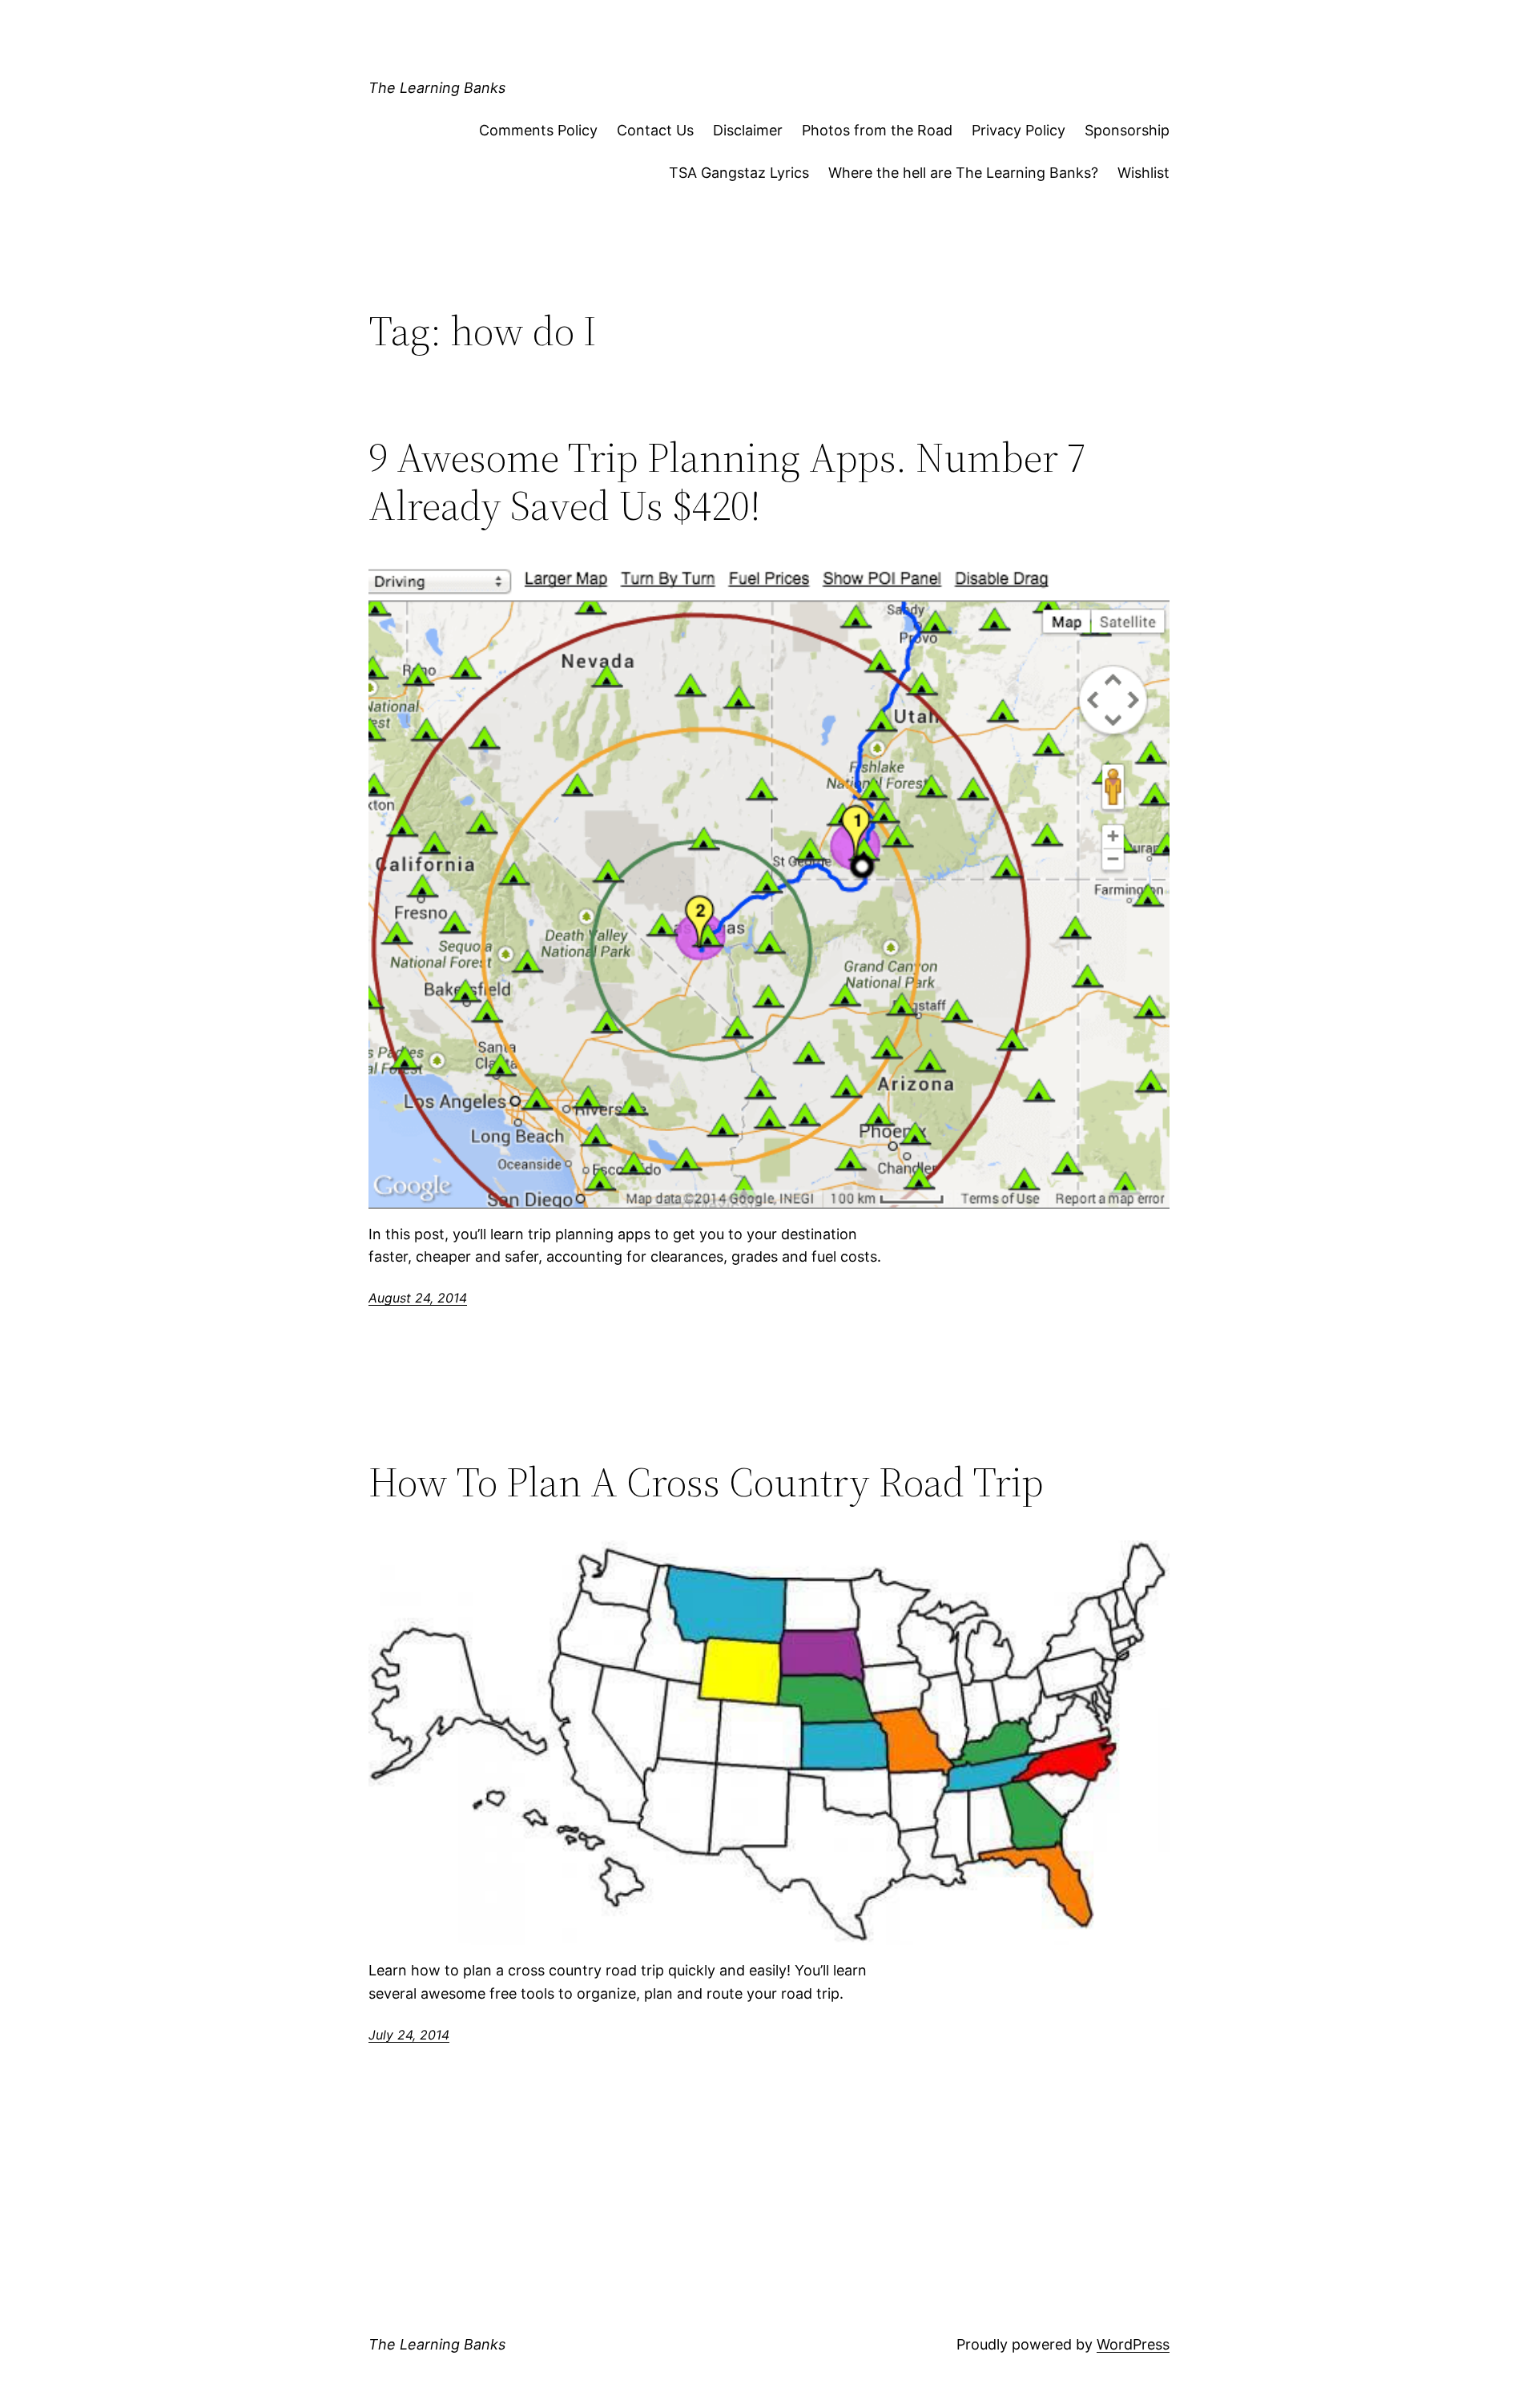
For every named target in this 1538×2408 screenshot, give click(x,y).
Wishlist (1143, 173)
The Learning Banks (437, 88)
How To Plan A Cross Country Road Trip (706, 1482)
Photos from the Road (877, 130)
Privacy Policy (1019, 130)
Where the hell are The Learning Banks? (963, 173)
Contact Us (655, 130)
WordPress (1133, 2344)
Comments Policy (538, 130)
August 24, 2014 (418, 1298)
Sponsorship (1127, 130)
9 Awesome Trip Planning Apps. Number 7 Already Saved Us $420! (727, 481)
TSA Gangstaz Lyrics (739, 173)
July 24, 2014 (409, 2035)
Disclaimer (748, 130)
